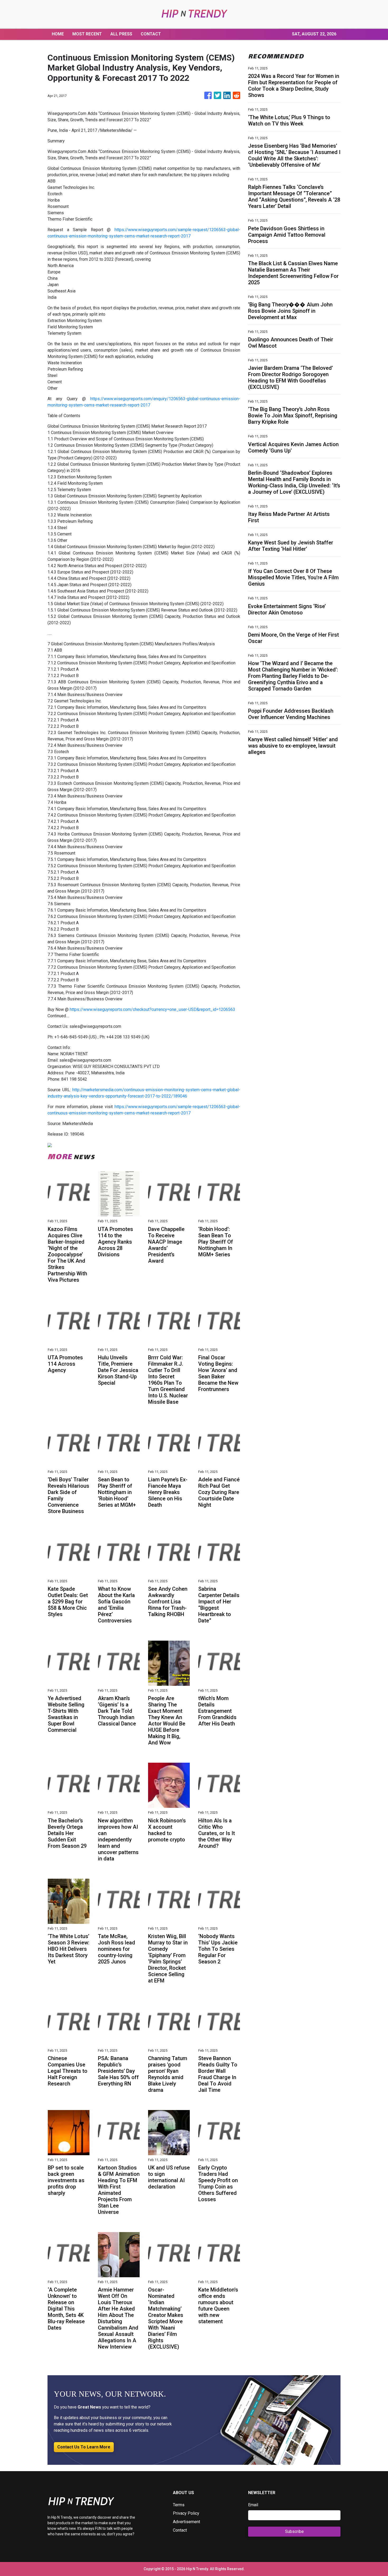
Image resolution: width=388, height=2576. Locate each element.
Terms (179, 2505)
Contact (180, 2530)
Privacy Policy (186, 2513)
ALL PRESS (121, 34)
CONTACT (151, 34)
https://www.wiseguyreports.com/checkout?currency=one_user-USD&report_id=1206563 (152, 1009)
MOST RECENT (87, 34)
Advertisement (186, 2522)
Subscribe (294, 2531)
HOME (58, 34)
